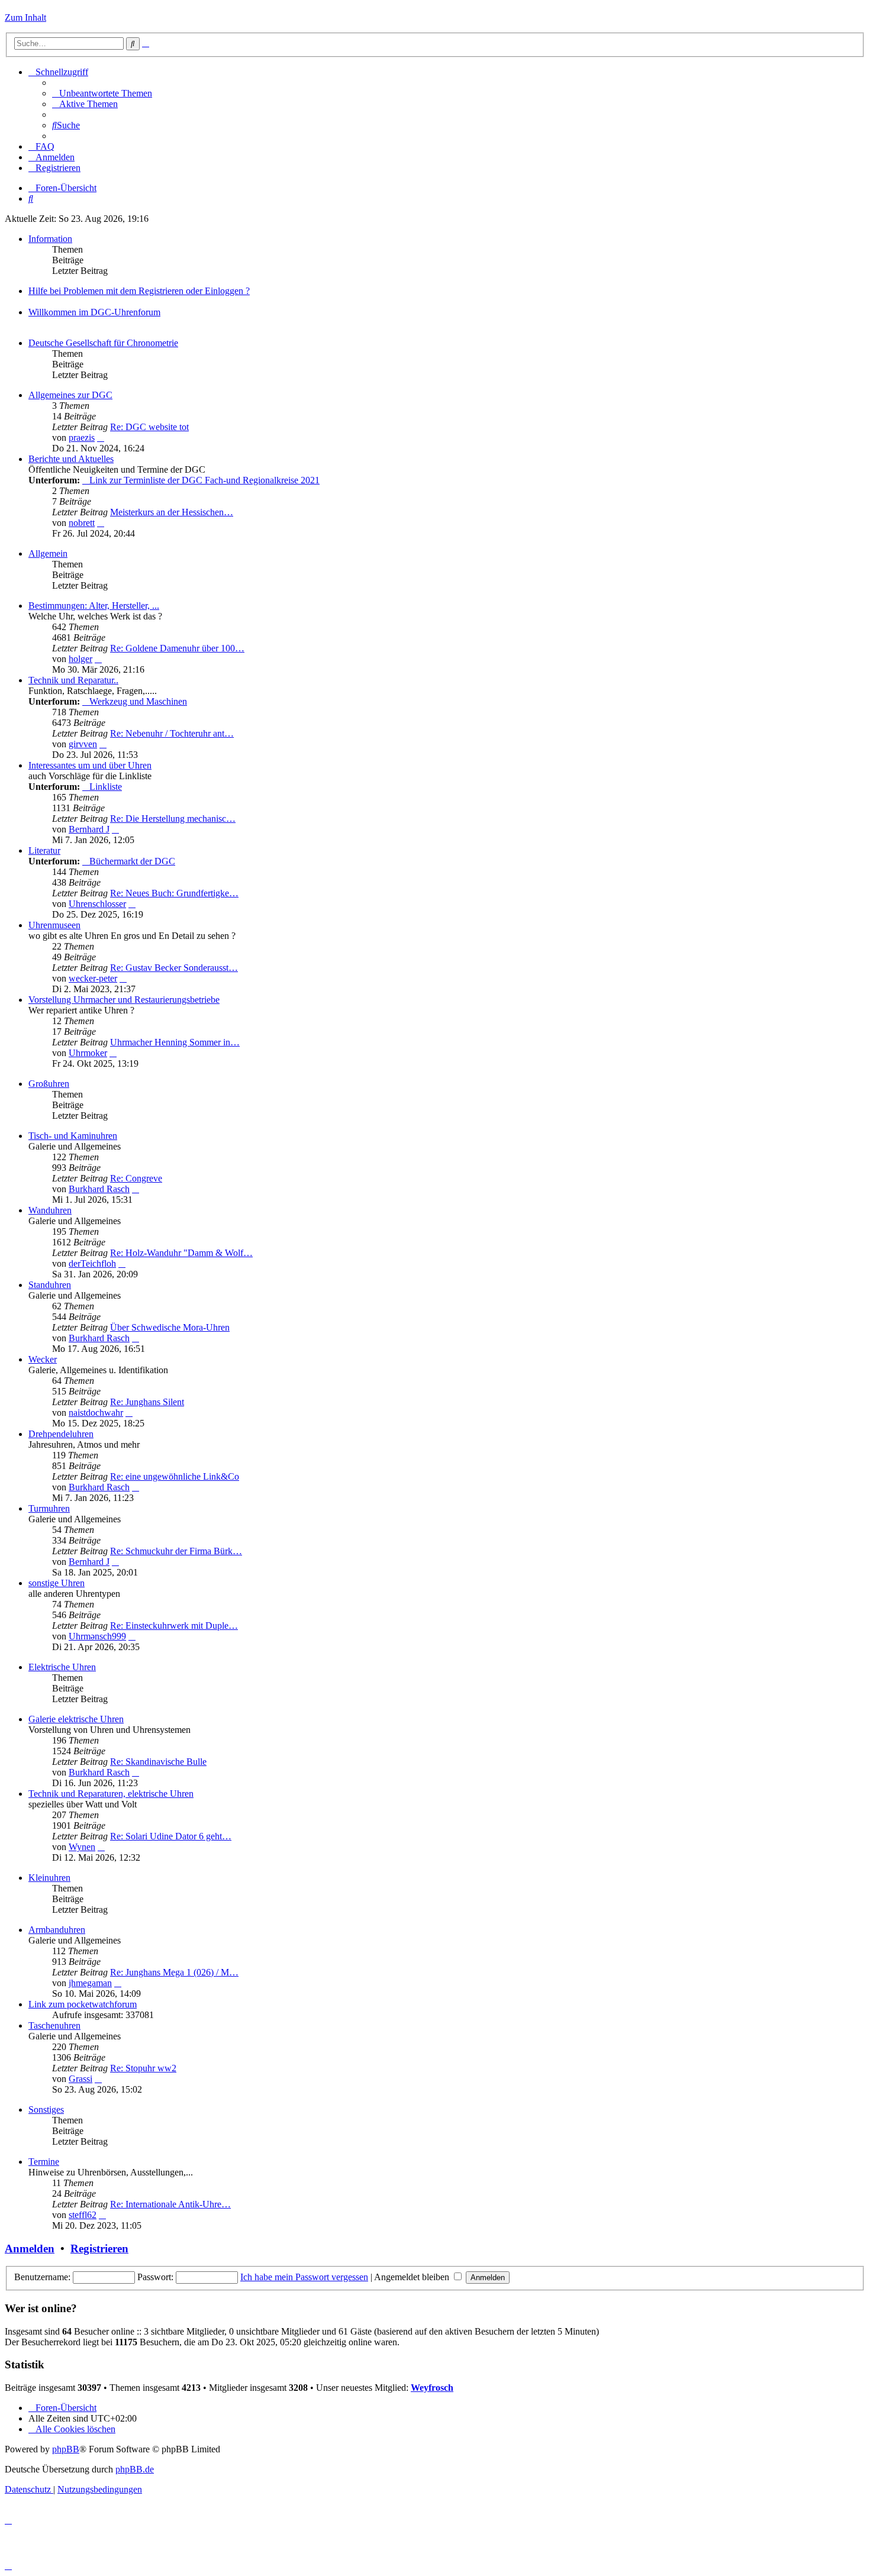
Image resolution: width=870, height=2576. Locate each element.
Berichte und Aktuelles (71, 459)
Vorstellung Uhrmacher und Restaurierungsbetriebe (124, 1000)
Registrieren (99, 2249)
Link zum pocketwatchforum (83, 2004)
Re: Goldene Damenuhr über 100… (177, 648)
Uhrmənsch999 (97, 1636)
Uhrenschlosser (97, 904)
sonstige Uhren (57, 1583)
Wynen (82, 1847)
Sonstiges (46, 2109)
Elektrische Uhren (62, 1667)
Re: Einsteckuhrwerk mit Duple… (174, 1626)
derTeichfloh (92, 1263)
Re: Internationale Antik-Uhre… (170, 2204)
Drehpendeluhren (61, 1434)
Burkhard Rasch (99, 1189)
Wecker (43, 1359)
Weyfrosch (432, 2388)
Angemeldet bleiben (413, 2277)
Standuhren (50, 1285)
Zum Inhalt (25, 17)
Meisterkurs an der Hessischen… (172, 512)
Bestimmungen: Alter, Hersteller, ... (94, 606)
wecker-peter (93, 978)
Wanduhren (50, 1210)
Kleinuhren (49, 1878)
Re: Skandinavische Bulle (158, 1762)
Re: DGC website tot (149, 427)
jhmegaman (90, 1983)
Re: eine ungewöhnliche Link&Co (175, 1476)
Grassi (80, 2079)
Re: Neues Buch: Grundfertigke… (174, 893)
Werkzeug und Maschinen (138, 701)
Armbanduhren (57, 1930)
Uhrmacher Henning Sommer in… (175, 1042)
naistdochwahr (96, 1413)
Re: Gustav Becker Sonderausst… (174, 968)
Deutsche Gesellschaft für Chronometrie (103, 343)
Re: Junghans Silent (147, 1402)
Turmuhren (49, 1508)
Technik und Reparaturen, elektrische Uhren (111, 1794)
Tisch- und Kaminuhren (73, 1136)
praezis (82, 438)
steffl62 (83, 2215)
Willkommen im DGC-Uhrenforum (94, 312)
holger (80, 659)
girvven (83, 744)
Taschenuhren (54, 2025)
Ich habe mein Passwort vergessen (304, 2277)
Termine (44, 2162)
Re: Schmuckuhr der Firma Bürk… (176, 1551)
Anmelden (30, 2249)
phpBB (66, 2449)
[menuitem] (102, 93)
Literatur (44, 850)
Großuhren (49, 1084)
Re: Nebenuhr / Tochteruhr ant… (172, 733)
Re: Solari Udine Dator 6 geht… (171, 1836)
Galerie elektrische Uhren (76, 1719)
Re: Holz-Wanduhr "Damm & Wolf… (181, 1253)
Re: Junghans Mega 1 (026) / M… (174, 1972)
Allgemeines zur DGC (70, 395)
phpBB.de (135, 2469)
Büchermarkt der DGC (132, 861)
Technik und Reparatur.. (73, 680)
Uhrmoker (88, 1053)
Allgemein (48, 553)
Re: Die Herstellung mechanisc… (173, 819)
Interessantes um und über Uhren (90, 765)
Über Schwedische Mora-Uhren (170, 1327)
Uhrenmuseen (54, 925)
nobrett (82, 523)
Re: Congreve (136, 1178)
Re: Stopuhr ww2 (143, 2068)
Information (50, 239)
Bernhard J (89, 829)
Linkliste (106, 787)
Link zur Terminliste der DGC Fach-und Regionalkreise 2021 (204, 480)
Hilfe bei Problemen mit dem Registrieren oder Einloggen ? (139, 291)
